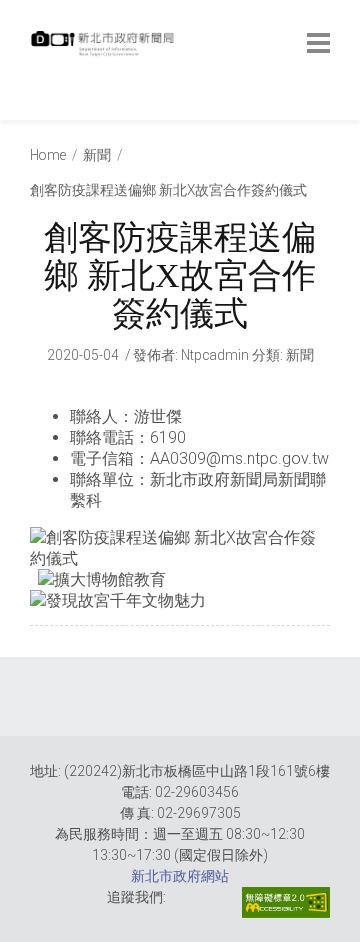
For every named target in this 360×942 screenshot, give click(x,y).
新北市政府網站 (180, 876)
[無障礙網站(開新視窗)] (286, 902)
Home (48, 155)
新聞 (97, 155)
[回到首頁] (105, 49)
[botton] (318, 43)
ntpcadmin (215, 355)
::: (34, 109)
